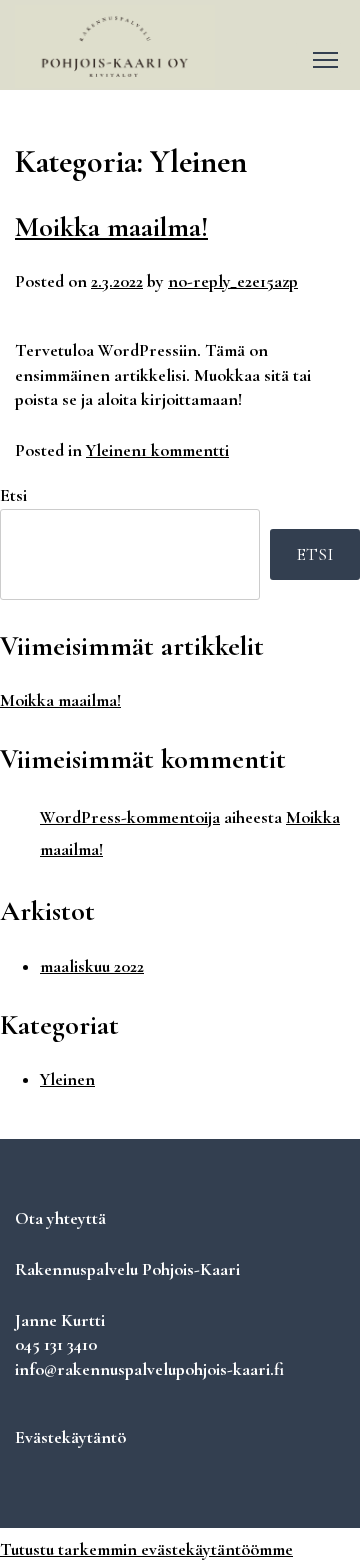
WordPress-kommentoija (130, 817)
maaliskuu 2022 (92, 966)
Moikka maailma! (111, 227)
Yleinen (113, 450)
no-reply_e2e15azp (233, 281)
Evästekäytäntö (70, 1437)
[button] (318, 57)
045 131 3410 (56, 1344)
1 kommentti (185, 450)
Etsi (13, 495)
